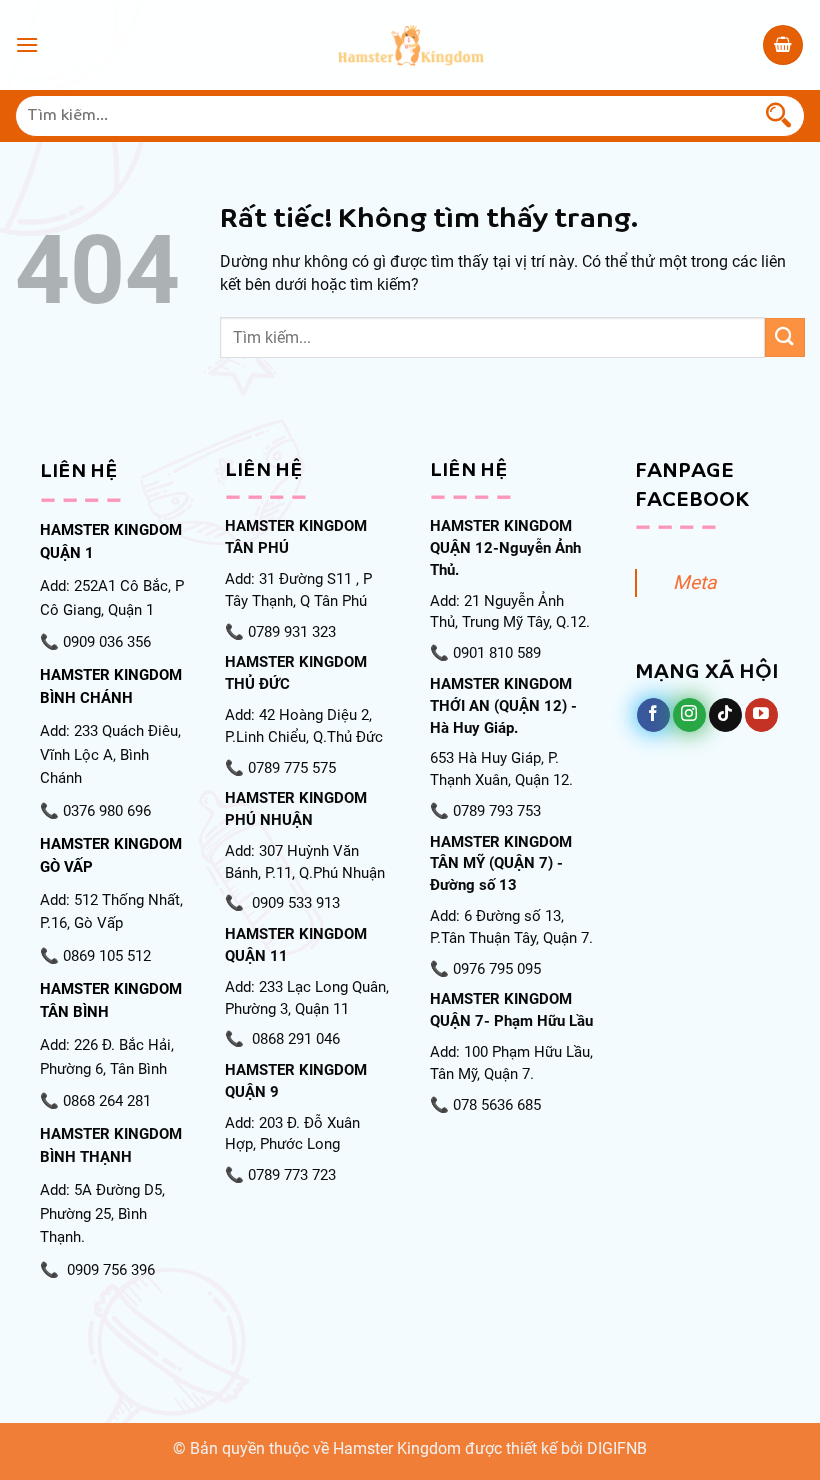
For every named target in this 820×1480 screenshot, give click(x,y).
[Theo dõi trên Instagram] (689, 715)
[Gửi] (779, 116)
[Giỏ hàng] (783, 45)
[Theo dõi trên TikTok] (725, 715)
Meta (694, 582)
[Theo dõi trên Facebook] (653, 715)
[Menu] (27, 44)
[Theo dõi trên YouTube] (761, 715)
